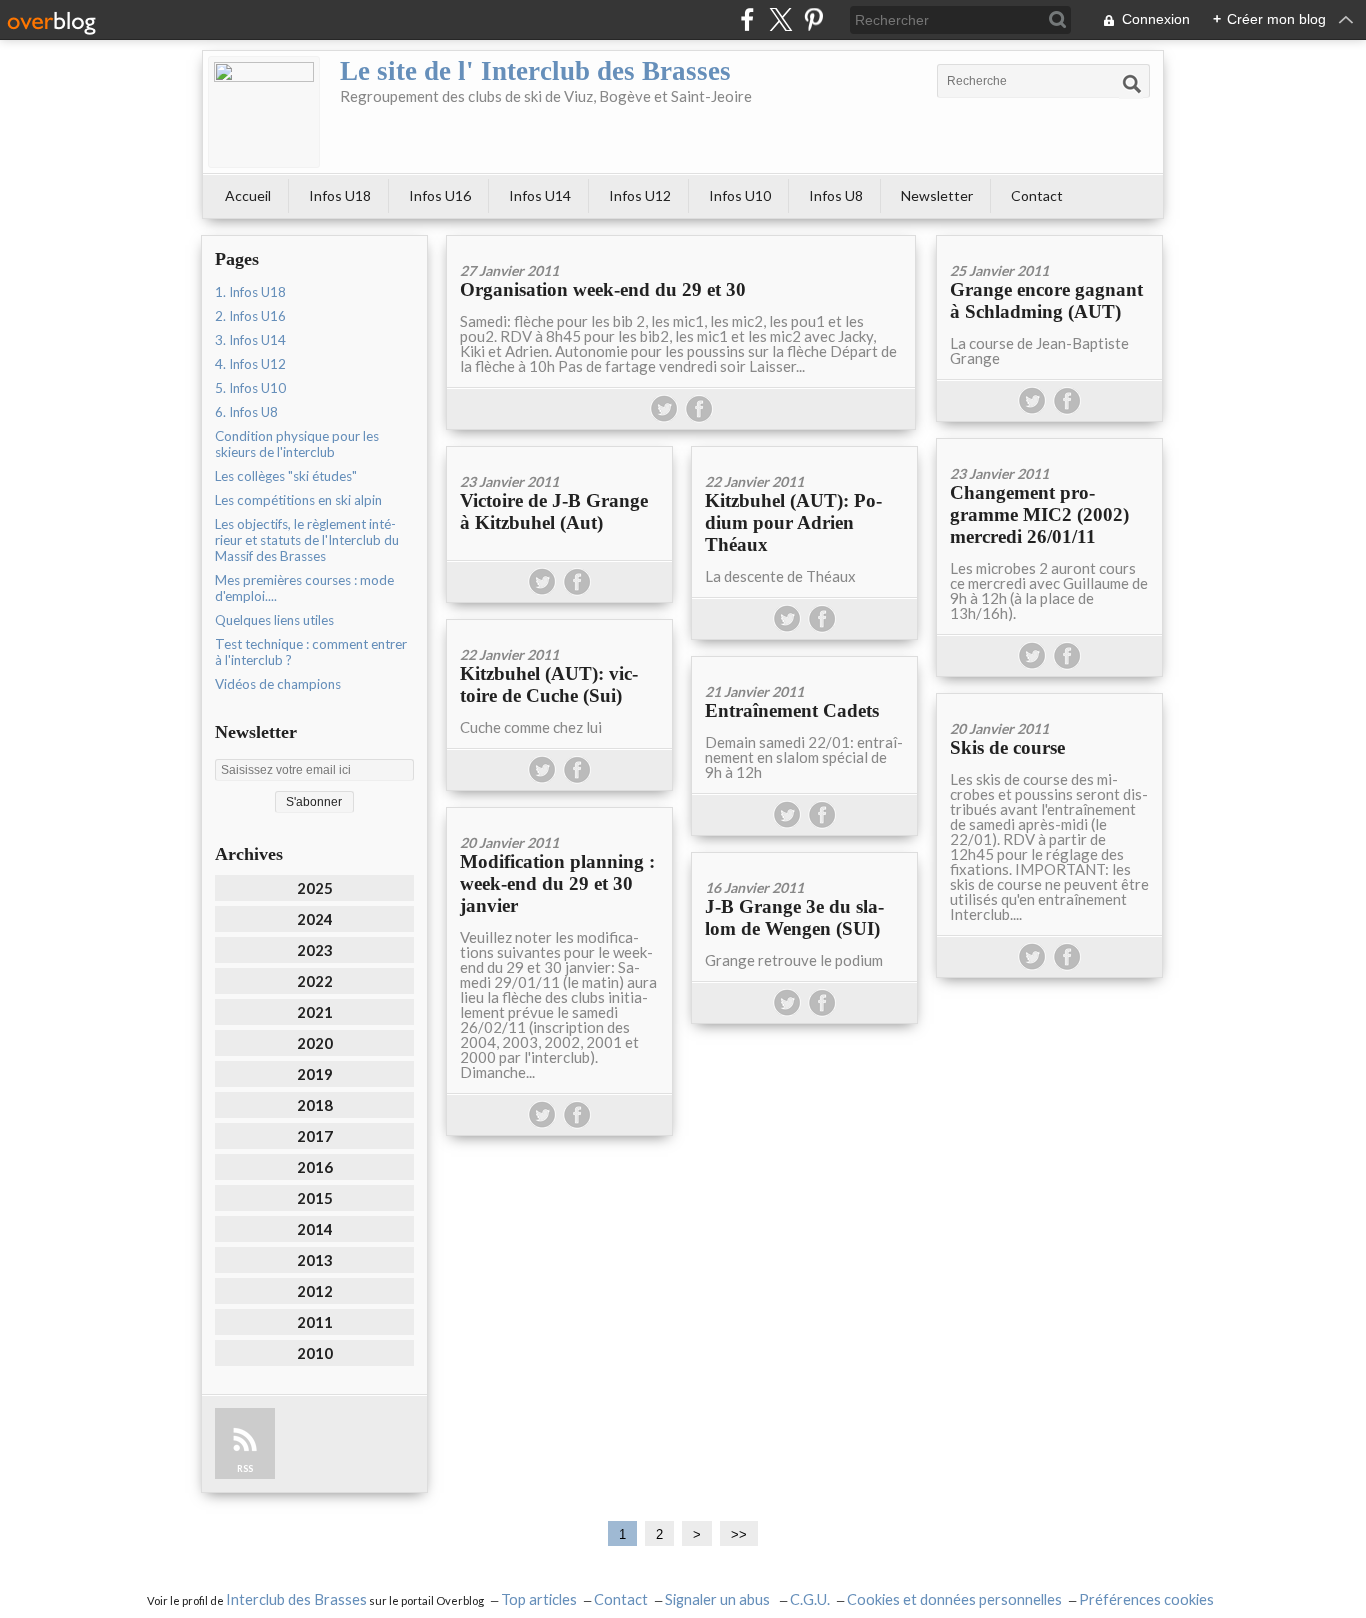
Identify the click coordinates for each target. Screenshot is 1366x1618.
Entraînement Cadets (792, 710)
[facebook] (747, 19)
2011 (315, 1322)
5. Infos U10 (250, 388)
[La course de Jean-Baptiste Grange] (1049, 242)
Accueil (248, 195)
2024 (315, 919)
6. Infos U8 (246, 412)
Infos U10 (740, 195)
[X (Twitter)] (780, 19)
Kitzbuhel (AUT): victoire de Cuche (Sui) (549, 684)
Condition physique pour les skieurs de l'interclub (297, 444)
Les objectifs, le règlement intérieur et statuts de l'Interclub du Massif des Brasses (307, 540)
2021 (315, 1012)
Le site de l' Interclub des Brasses (535, 71)
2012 (315, 1291)
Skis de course (1007, 747)
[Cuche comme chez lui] (559, 626)
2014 (315, 1229)
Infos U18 (340, 195)
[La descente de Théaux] (804, 453)
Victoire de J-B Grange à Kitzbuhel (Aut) (554, 511)
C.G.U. (810, 1599)
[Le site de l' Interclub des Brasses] (264, 112)
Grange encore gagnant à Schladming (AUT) (1046, 300)
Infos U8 (836, 195)
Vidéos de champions (278, 684)
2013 (315, 1260)
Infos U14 (540, 195)
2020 (315, 1043)
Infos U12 (640, 195)
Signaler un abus (719, 1599)
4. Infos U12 (250, 364)
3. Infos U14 (250, 340)
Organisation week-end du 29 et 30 (603, 289)
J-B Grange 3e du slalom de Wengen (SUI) (794, 917)
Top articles (539, 1599)
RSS (245, 1468)
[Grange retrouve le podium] (804, 859)
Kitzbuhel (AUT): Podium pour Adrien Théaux (793, 522)
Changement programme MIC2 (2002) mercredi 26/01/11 (1039, 514)
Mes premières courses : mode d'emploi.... (304, 588)
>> (739, 1534)
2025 (315, 888)
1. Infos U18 (250, 292)
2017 (315, 1136)
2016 (315, 1167)
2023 (315, 950)
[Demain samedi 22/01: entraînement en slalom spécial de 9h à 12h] (804, 663)
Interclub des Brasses (296, 1599)
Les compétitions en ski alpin (298, 500)
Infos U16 (440, 195)
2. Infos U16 (250, 316)
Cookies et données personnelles (954, 1599)
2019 (315, 1074)
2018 (315, 1105)
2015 (315, 1198)
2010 (315, 1353)
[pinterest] (813, 19)
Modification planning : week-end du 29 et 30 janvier (557, 883)
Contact (1037, 195)
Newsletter (937, 195)
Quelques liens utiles (274, 620)
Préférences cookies (1146, 1599)
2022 (315, 981)
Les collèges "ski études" (286, 476)
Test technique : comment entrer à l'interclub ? (311, 652)
